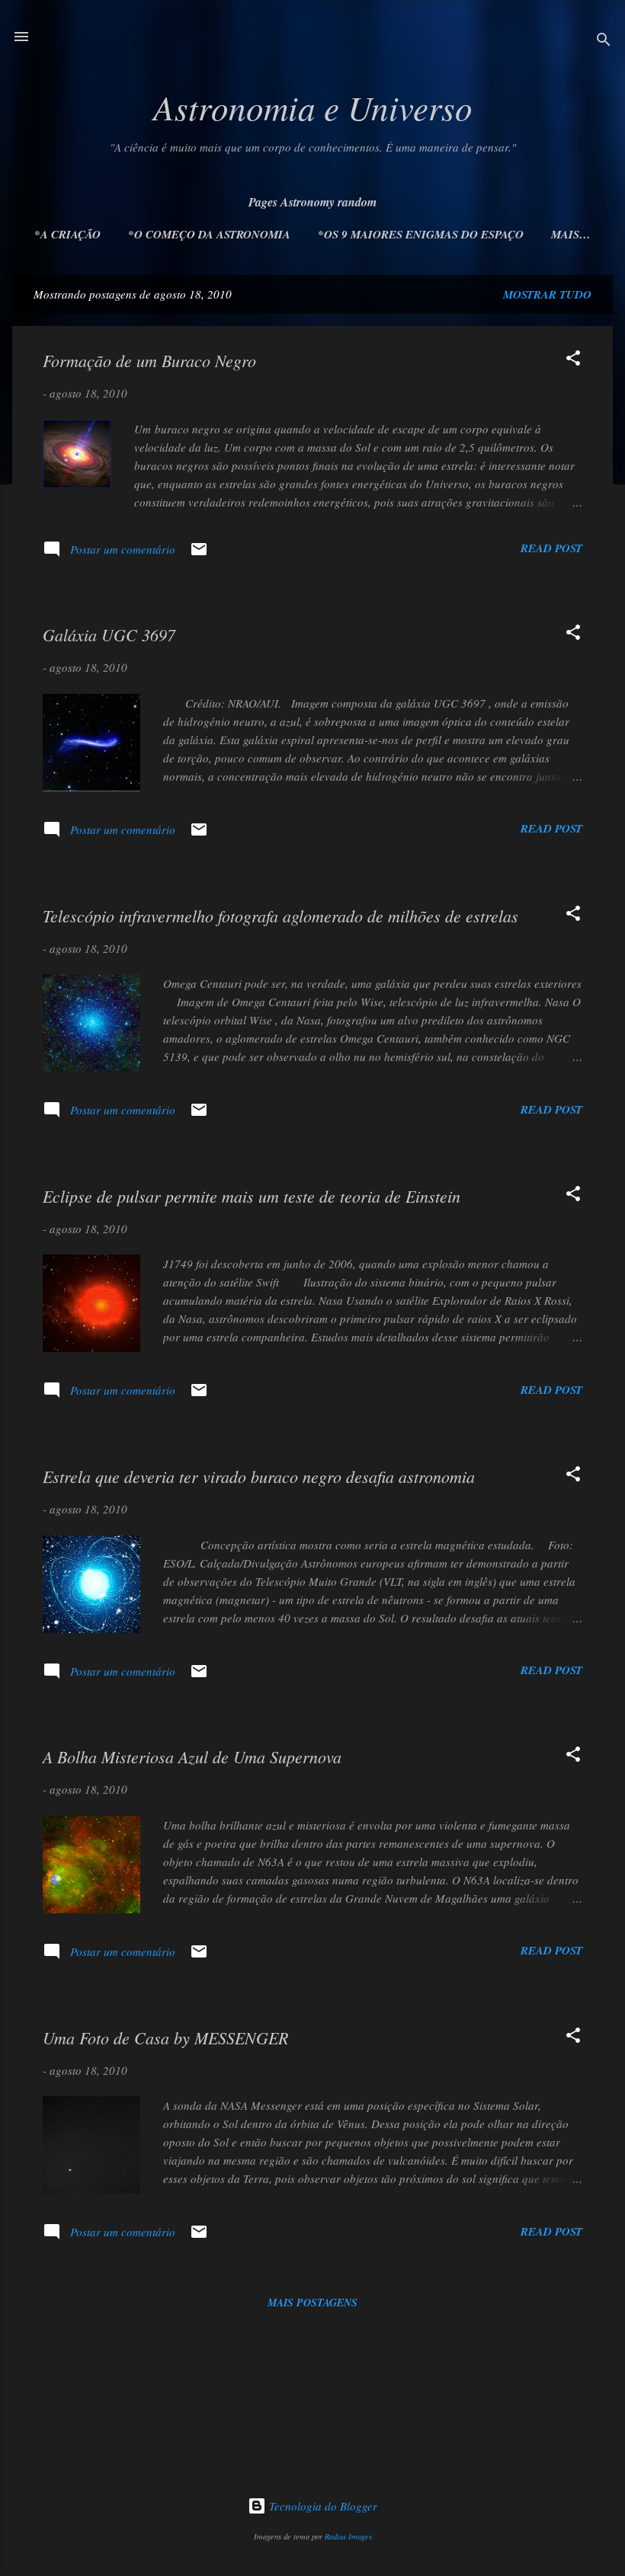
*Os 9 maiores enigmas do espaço (421, 234)
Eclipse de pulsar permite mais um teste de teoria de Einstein (252, 1196)
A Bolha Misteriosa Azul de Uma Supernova (192, 1756)
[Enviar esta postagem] (199, 554)
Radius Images (348, 2536)
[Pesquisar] (604, 42)
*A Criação (67, 234)
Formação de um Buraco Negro (149, 360)
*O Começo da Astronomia (209, 234)
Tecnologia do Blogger (322, 2506)
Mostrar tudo (547, 294)
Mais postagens (312, 2303)
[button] (573, 360)
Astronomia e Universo (313, 107)
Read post (551, 548)
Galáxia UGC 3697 (109, 634)
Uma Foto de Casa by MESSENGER (165, 2037)
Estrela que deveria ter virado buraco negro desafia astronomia (259, 1476)
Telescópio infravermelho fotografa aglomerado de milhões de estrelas (280, 916)
